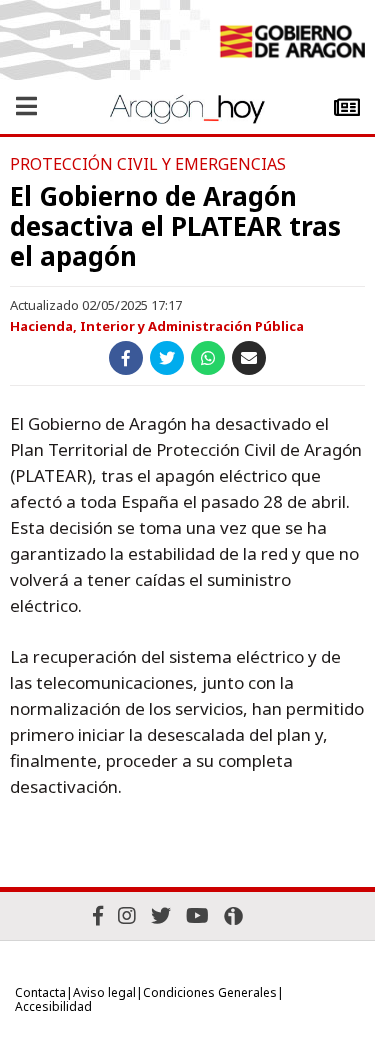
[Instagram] (127, 915)
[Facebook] (98, 915)
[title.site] (292, 44)
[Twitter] (161, 915)
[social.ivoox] (233, 916)
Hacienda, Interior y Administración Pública (157, 326)
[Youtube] (197, 915)
